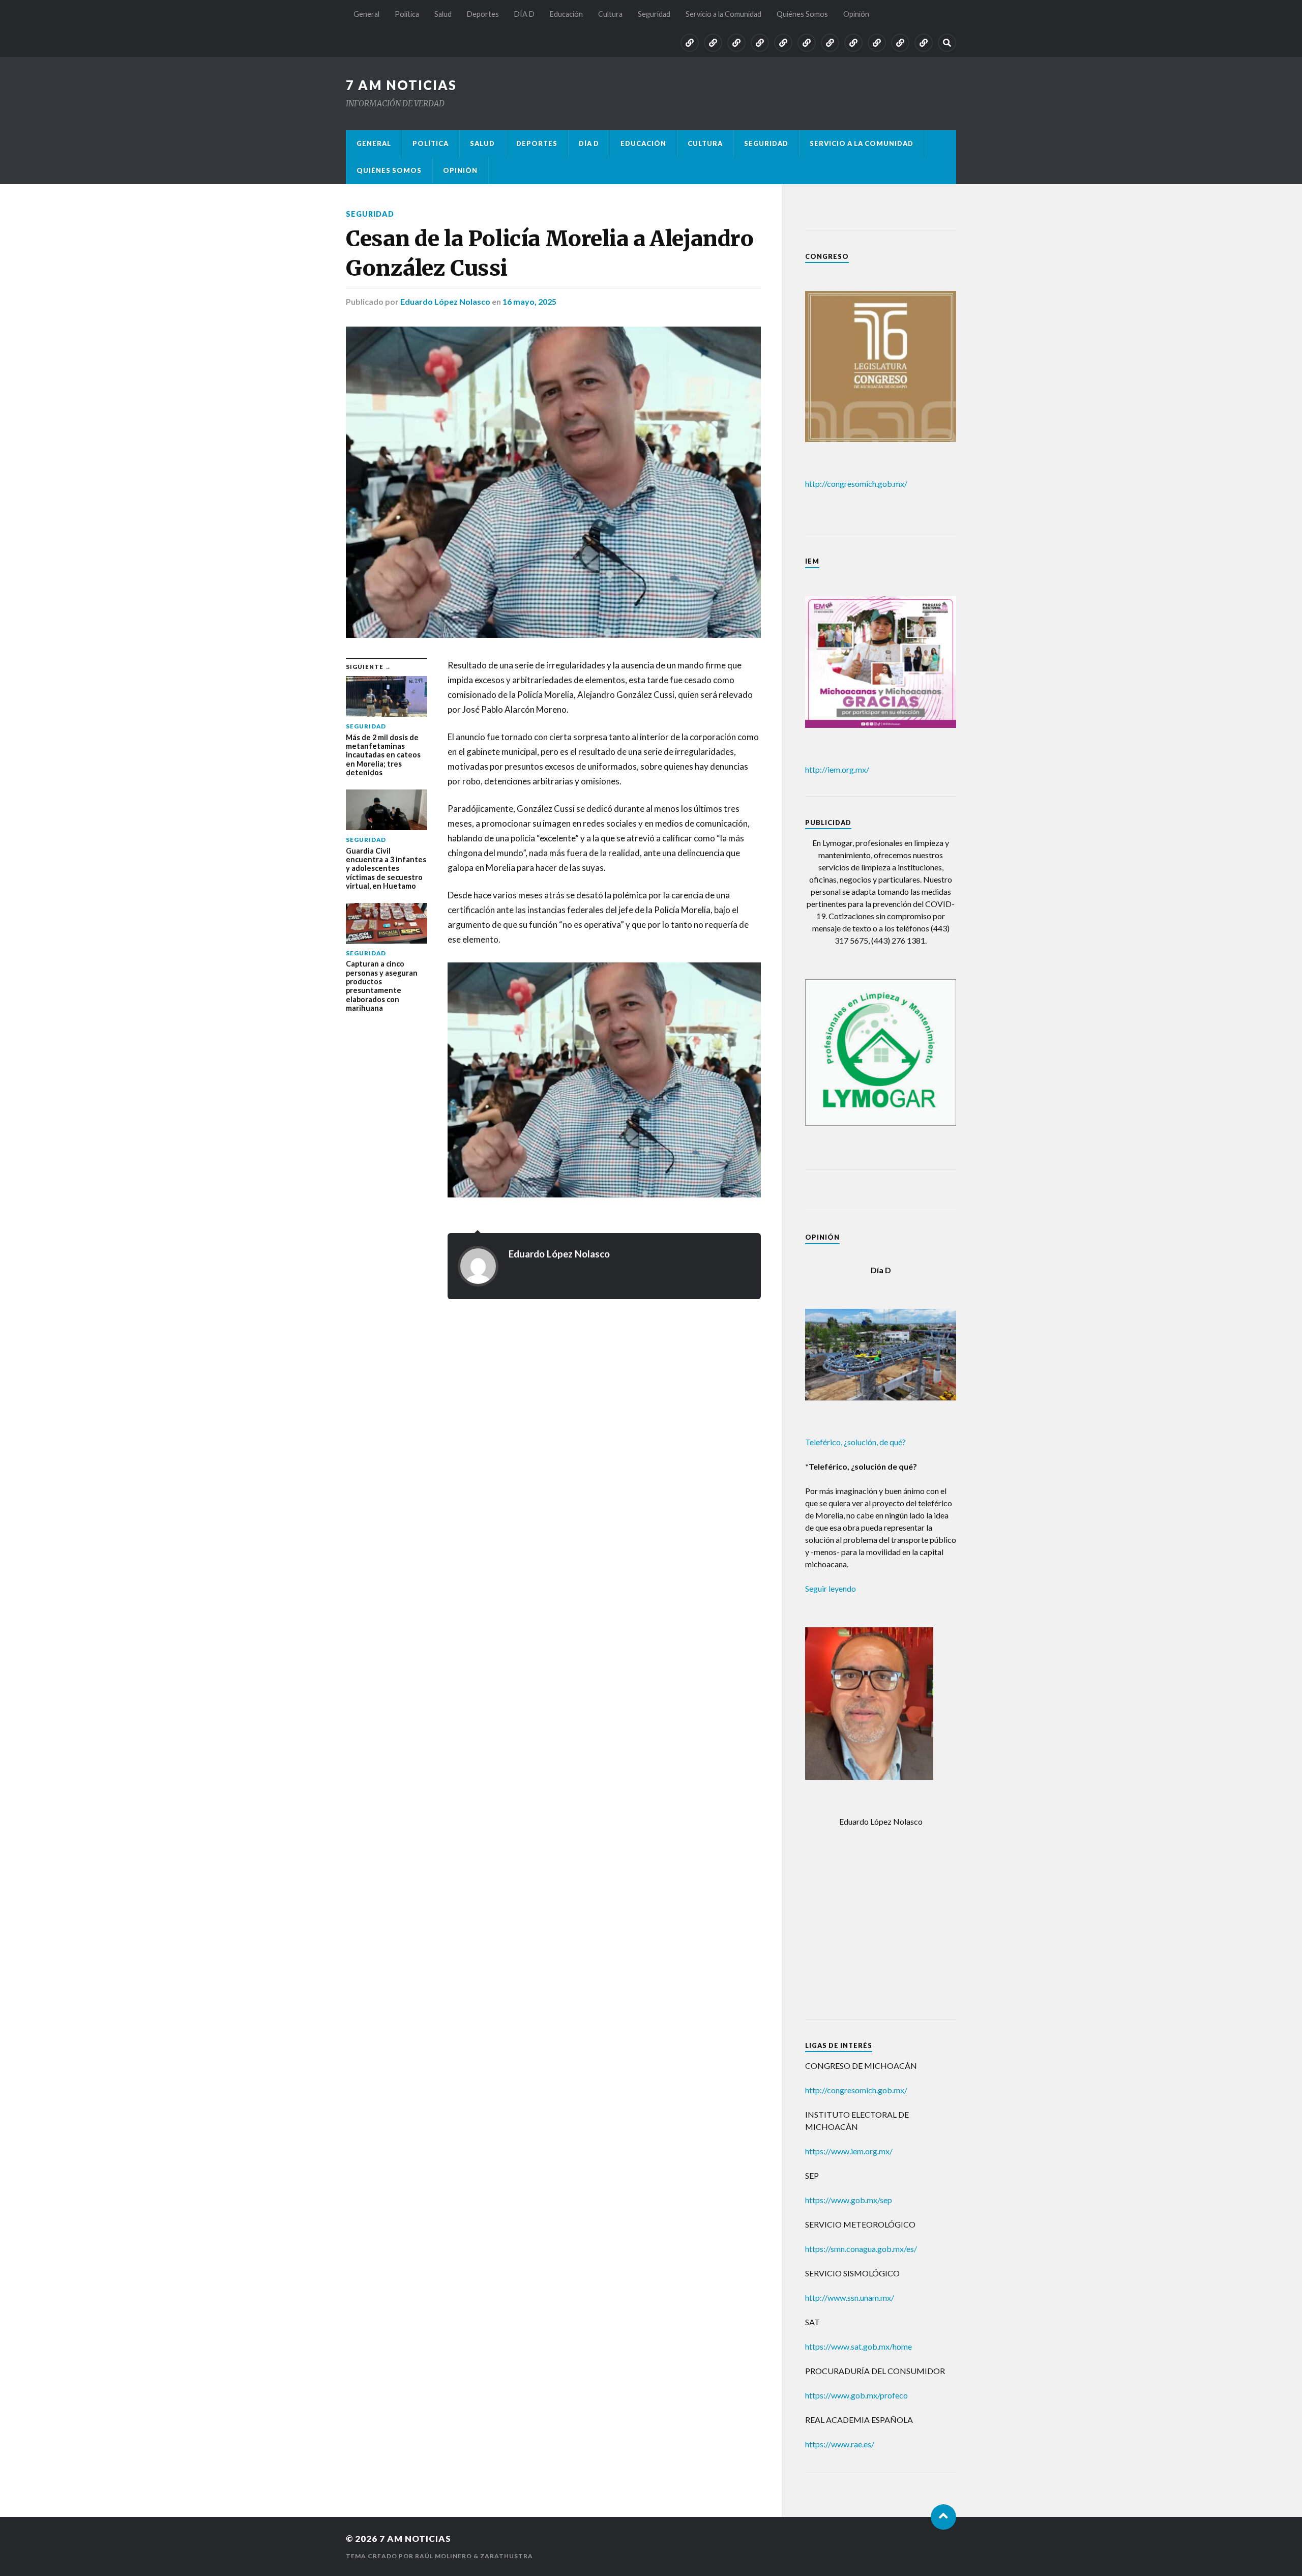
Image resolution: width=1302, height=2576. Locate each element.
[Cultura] (830, 43)
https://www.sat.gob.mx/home (859, 2346)
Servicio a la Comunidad (723, 14)
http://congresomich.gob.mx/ (856, 484)
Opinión (856, 14)
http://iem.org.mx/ (837, 769)
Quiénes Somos (802, 14)
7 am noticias (401, 85)
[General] (690, 43)
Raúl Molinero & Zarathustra (474, 2556)
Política (407, 14)
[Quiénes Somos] (900, 43)
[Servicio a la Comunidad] (877, 43)
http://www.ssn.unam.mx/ (850, 2297)
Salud (443, 14)
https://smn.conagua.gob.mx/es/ (861, 2249)
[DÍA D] (783, 43)
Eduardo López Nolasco (445, 301)
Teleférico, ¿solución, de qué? (855, 1442)
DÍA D (524, 14)
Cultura (610, 14)
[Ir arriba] (943, 2517)
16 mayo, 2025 (529, 301)
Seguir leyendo (831, 1588)
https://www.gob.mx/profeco (856, 2395)
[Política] (713, 43)
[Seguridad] (853, 43)
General (366, 14)
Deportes (483, 14)
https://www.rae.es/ (840, 2444)
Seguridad (654, 14)
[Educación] (807, 43)
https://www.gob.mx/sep (849, 2200)
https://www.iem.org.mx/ (849, 2151)
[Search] (947, 43)
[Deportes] (760, 43)
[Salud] (736, 43)
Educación (566, 14)
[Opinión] (924, 43)
